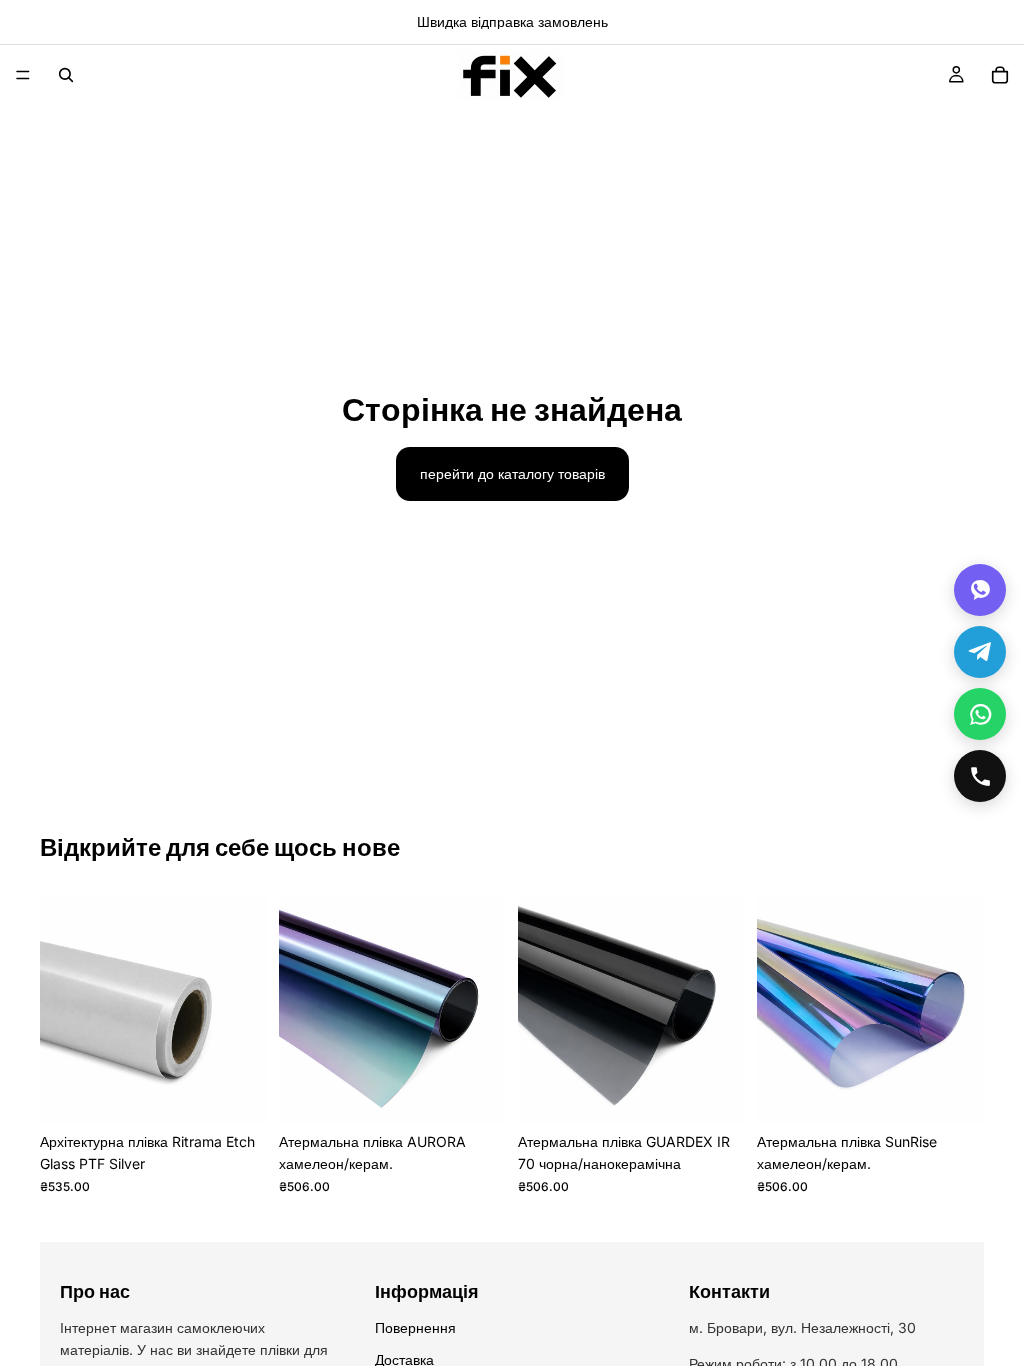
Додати (253, 1091)
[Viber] (980, 590)
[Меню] (23, 75)
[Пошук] (66, 75)
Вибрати (492, 1091)
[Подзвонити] (980, 776)
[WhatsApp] (980, 714)
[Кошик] (1000, 75)
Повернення (415, 1327)
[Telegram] (980, 652)
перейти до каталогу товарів (512, 473)
